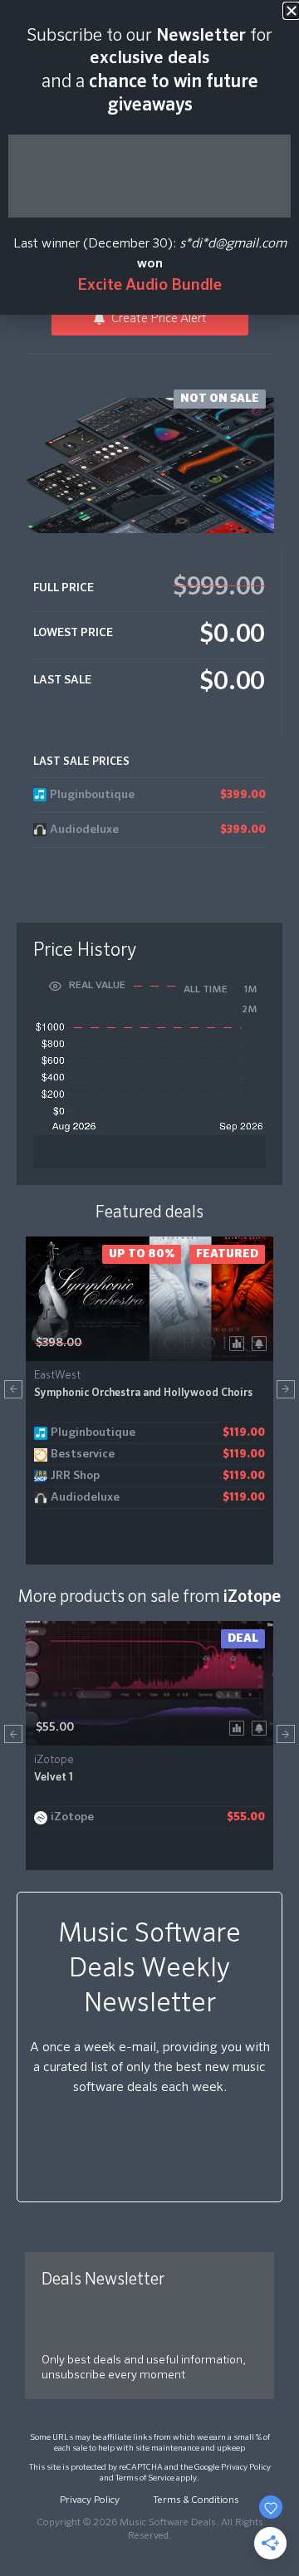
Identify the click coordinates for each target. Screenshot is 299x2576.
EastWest (57, 1376)
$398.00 (59, 1343)
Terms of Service (145, 2478)
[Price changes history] (240, 1342)
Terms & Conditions (196, 2500)
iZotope (252, 1597)
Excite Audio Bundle (149, 285)
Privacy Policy (246, 2467)
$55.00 (55, 1727)
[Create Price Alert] (262, 1342)
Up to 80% (142, 1254)
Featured (227, 1254)
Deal (243, 1638)
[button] (13, 1389)
